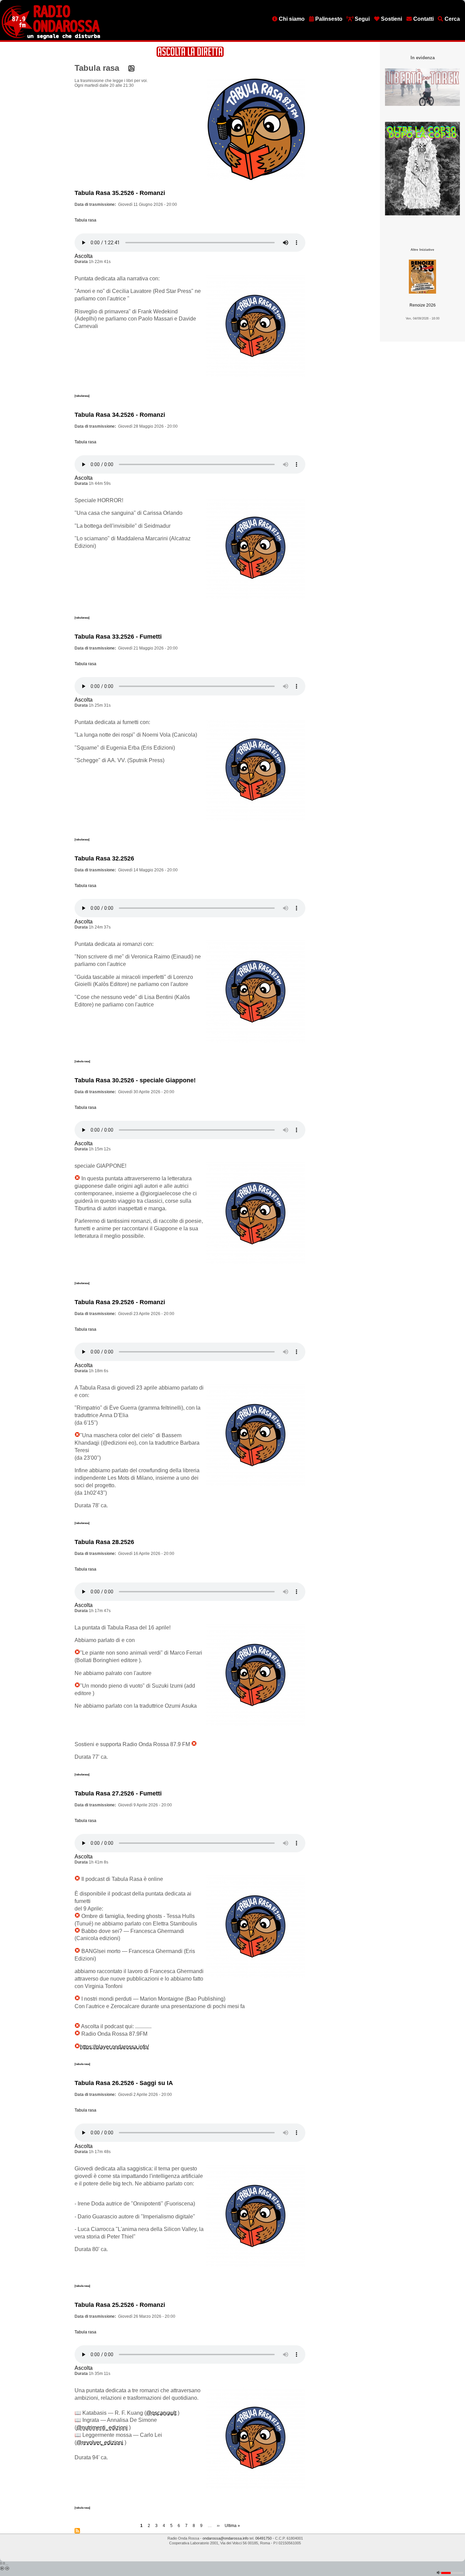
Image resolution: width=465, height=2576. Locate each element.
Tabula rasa (85, 220)
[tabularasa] (82, 396)
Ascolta (84, 256)
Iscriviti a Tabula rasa (77, 2531)
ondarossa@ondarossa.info (226, 2538)
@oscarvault (161, 2413)
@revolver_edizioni (100, 2442)
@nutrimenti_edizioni (102, 2427)
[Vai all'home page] (51, 38)
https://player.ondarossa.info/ (114, 2047)
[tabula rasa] (82, 1061)
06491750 (263, 2538)
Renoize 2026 (423, 305)
